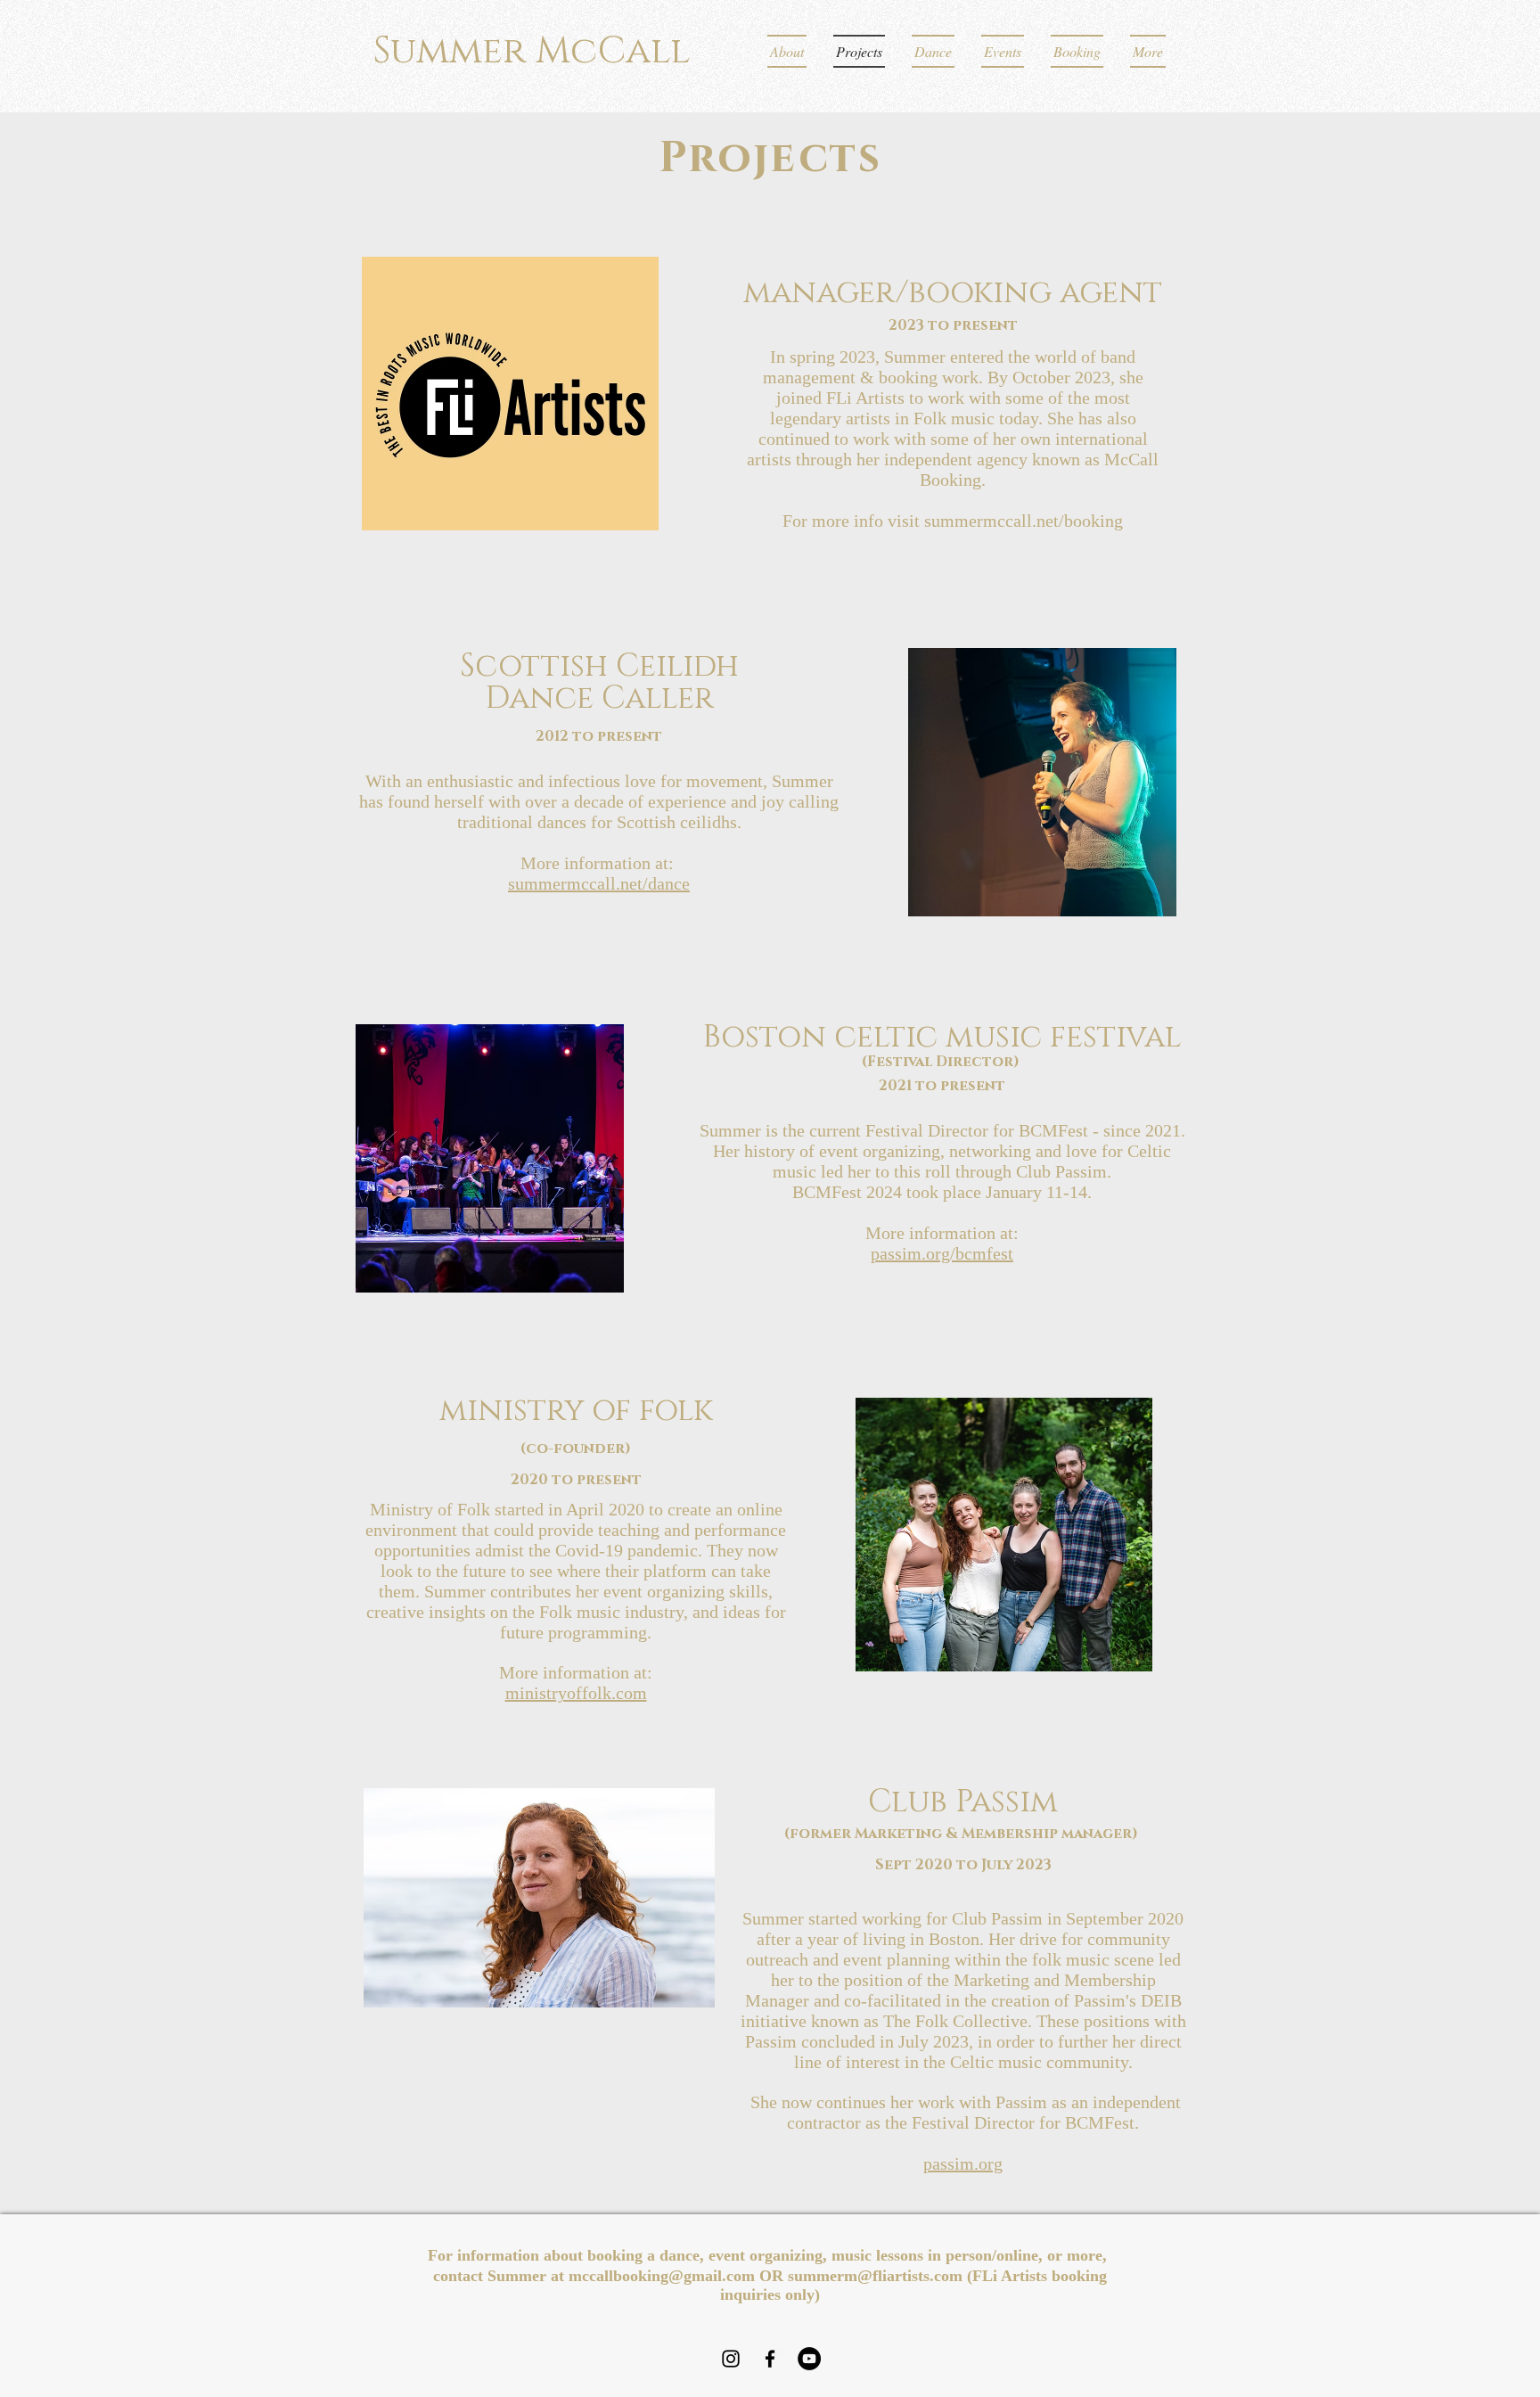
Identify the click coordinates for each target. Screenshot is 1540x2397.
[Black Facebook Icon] (770, 2359)
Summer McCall (532, 51)
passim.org (963, 2163)
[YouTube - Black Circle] (809, 2359)
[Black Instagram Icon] (731, 2359)
